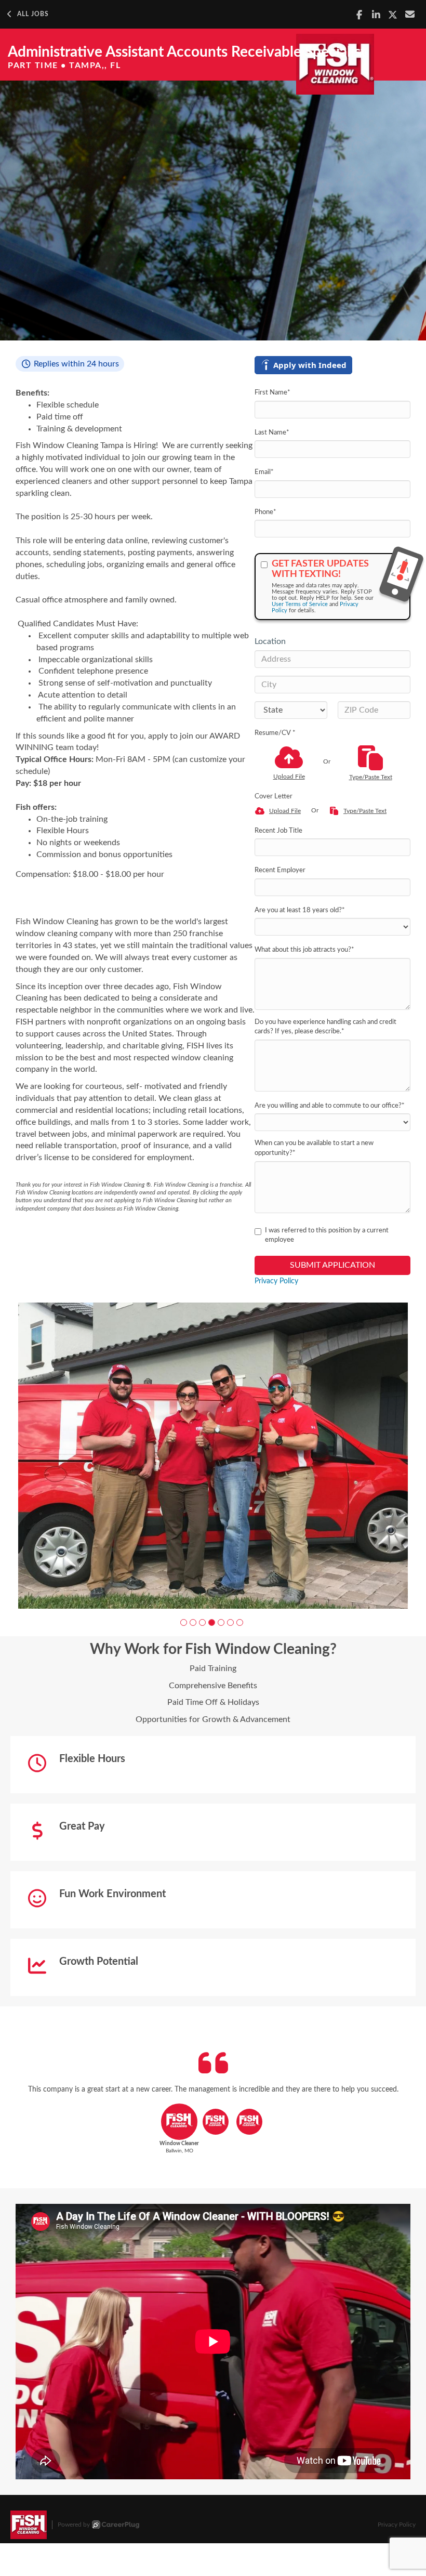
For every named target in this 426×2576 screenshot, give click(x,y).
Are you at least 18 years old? (300, 910)
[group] (213, 1449)
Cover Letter (274, 797)
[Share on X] (393, 15)
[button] (184, 1608)
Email (264, 472)
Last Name (272, 433)
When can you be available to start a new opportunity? (314, 1148)
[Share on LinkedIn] (376, 15)
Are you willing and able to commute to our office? (330, 1106)
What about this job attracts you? (304, 950)
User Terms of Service (300, 604)
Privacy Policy (276, 1281)
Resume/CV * (275, 733)
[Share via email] (410, 14)
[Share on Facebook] (359, 15)
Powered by (74, 2511)
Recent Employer (280, 870)
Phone (265, 512)
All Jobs (33, 14)
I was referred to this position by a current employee (327, 1236)
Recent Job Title (278, 831)
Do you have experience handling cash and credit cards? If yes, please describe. (325, 1027)
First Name (272, 393)
